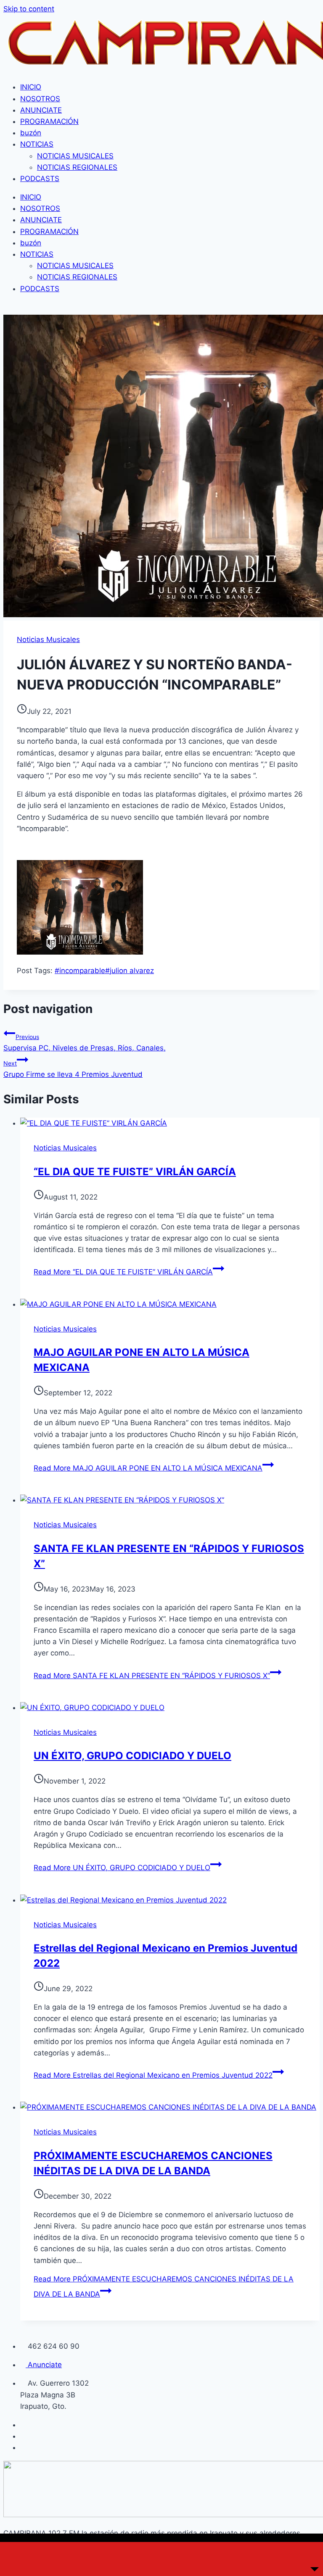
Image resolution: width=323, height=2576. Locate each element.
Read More (123, 1272)
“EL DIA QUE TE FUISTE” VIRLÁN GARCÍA (135, 1172)
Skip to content (29, 9)
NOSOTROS (40, 99)
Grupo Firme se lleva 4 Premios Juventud (73, 1069)
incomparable (80, 971)
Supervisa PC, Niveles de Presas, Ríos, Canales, (85, 1043)
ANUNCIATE (41, 110)
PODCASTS (40, 179)
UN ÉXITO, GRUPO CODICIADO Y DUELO (132, 1756)
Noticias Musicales (48, 639)
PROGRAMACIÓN (49, 121)
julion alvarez (130, 971)
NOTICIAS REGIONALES (77, 167)
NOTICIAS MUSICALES (75, 156)
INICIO (31, 87)
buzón (31, 133)
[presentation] (170, 1123)
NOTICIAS (37, 144)
